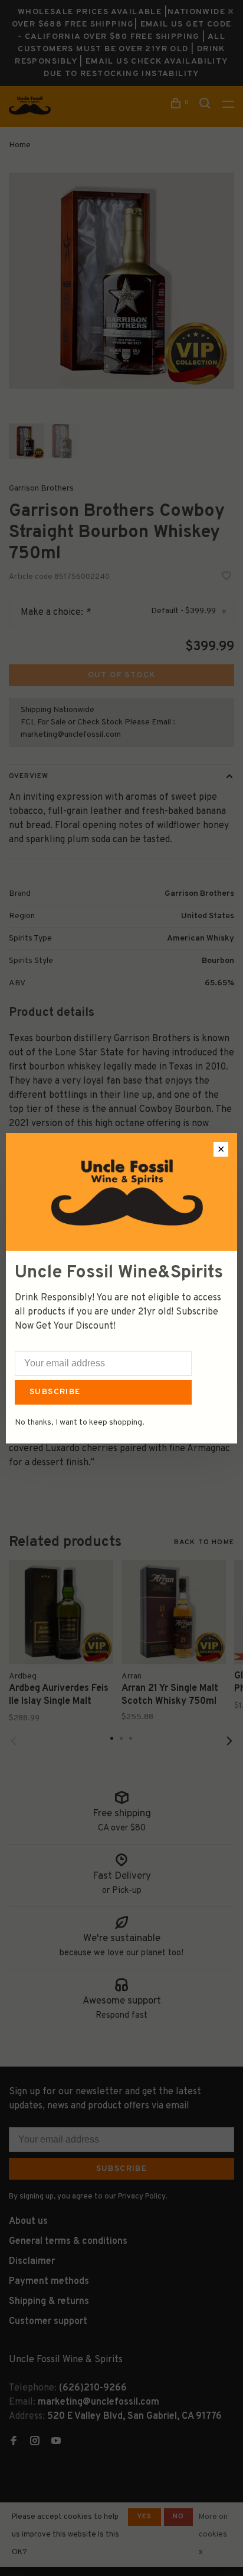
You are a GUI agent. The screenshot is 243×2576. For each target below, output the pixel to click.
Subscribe (55, 1392)
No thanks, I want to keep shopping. (80, 1423)
